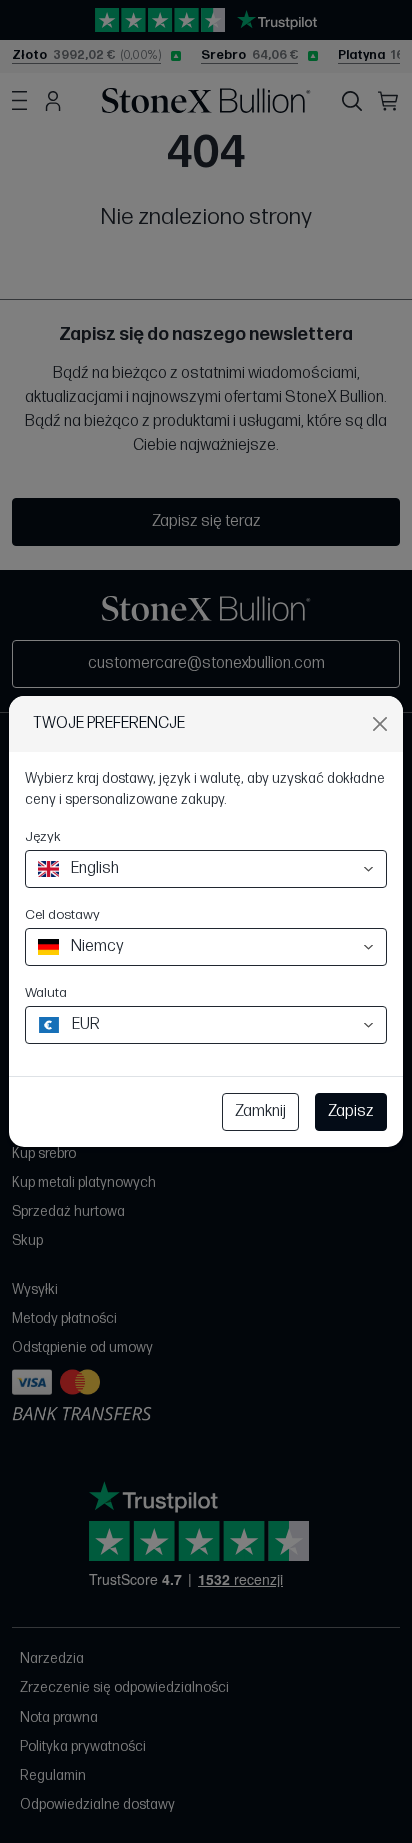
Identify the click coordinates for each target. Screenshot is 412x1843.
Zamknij (260, 1111)
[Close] (380, 724)
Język (43, 836)
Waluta (46, 992)
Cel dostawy (62, 914)
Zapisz (351, 1111)
